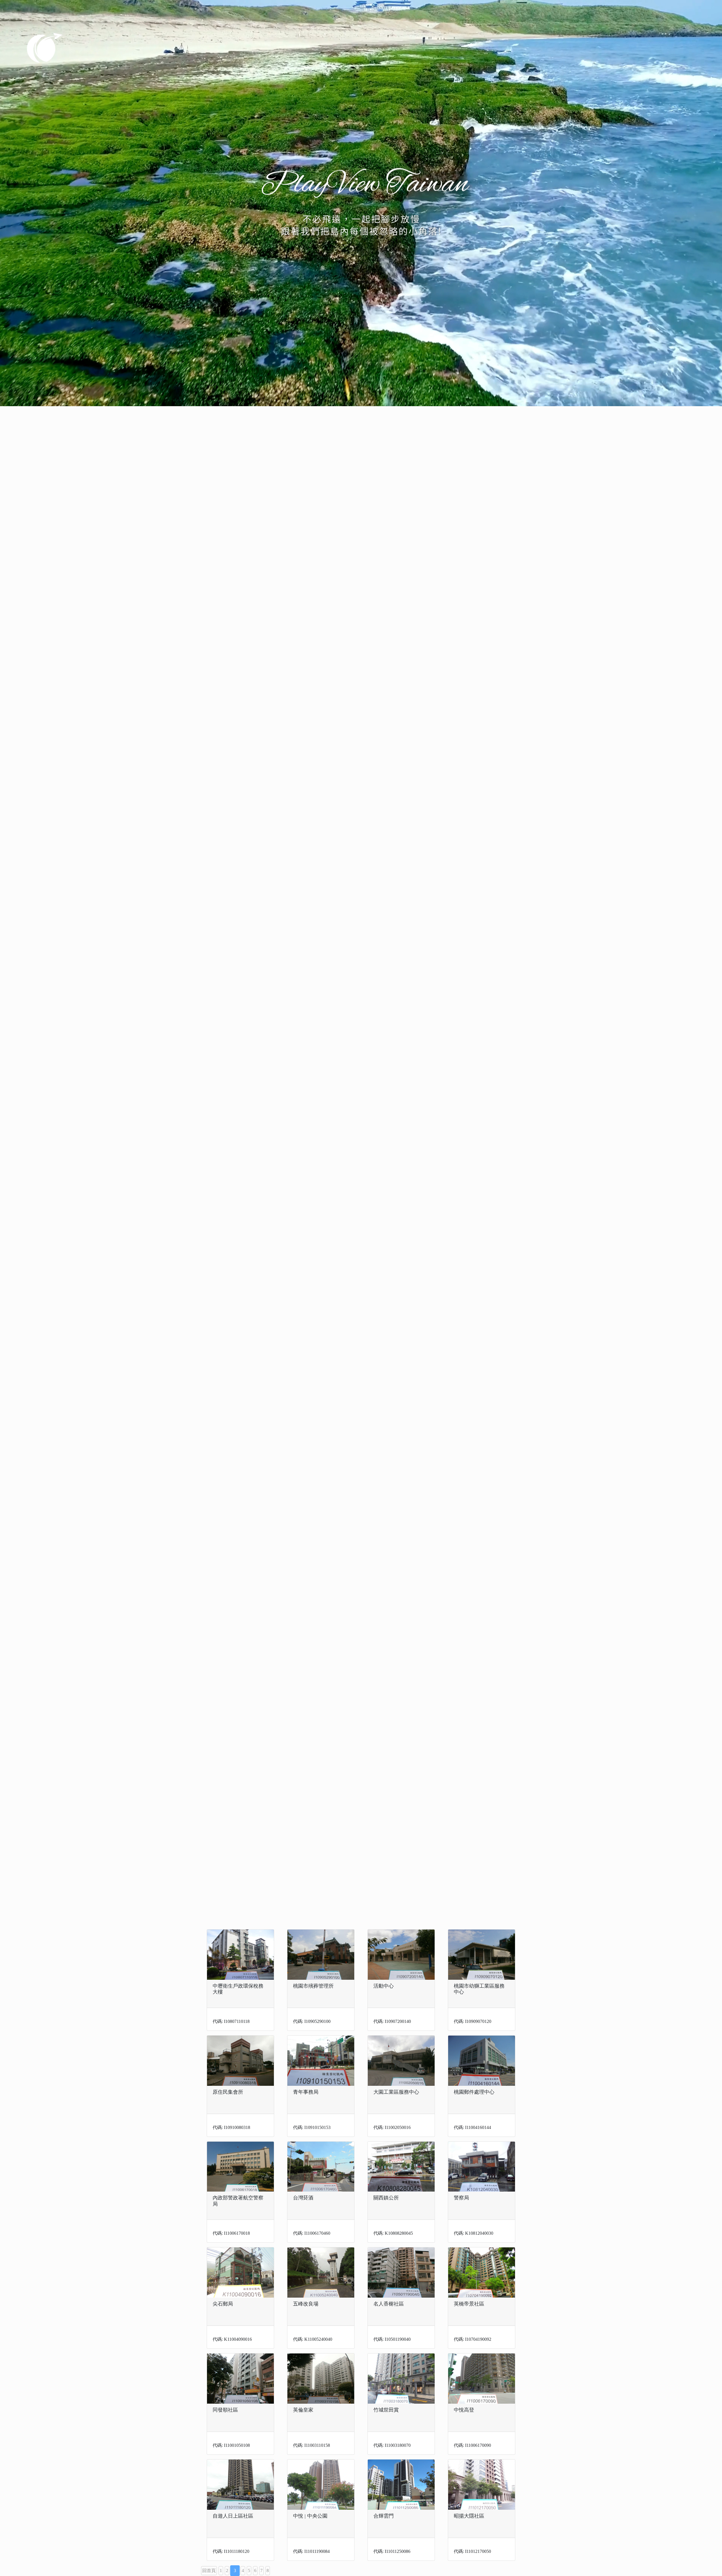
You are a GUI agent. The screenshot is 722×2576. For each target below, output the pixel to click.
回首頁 (209, 2570)
